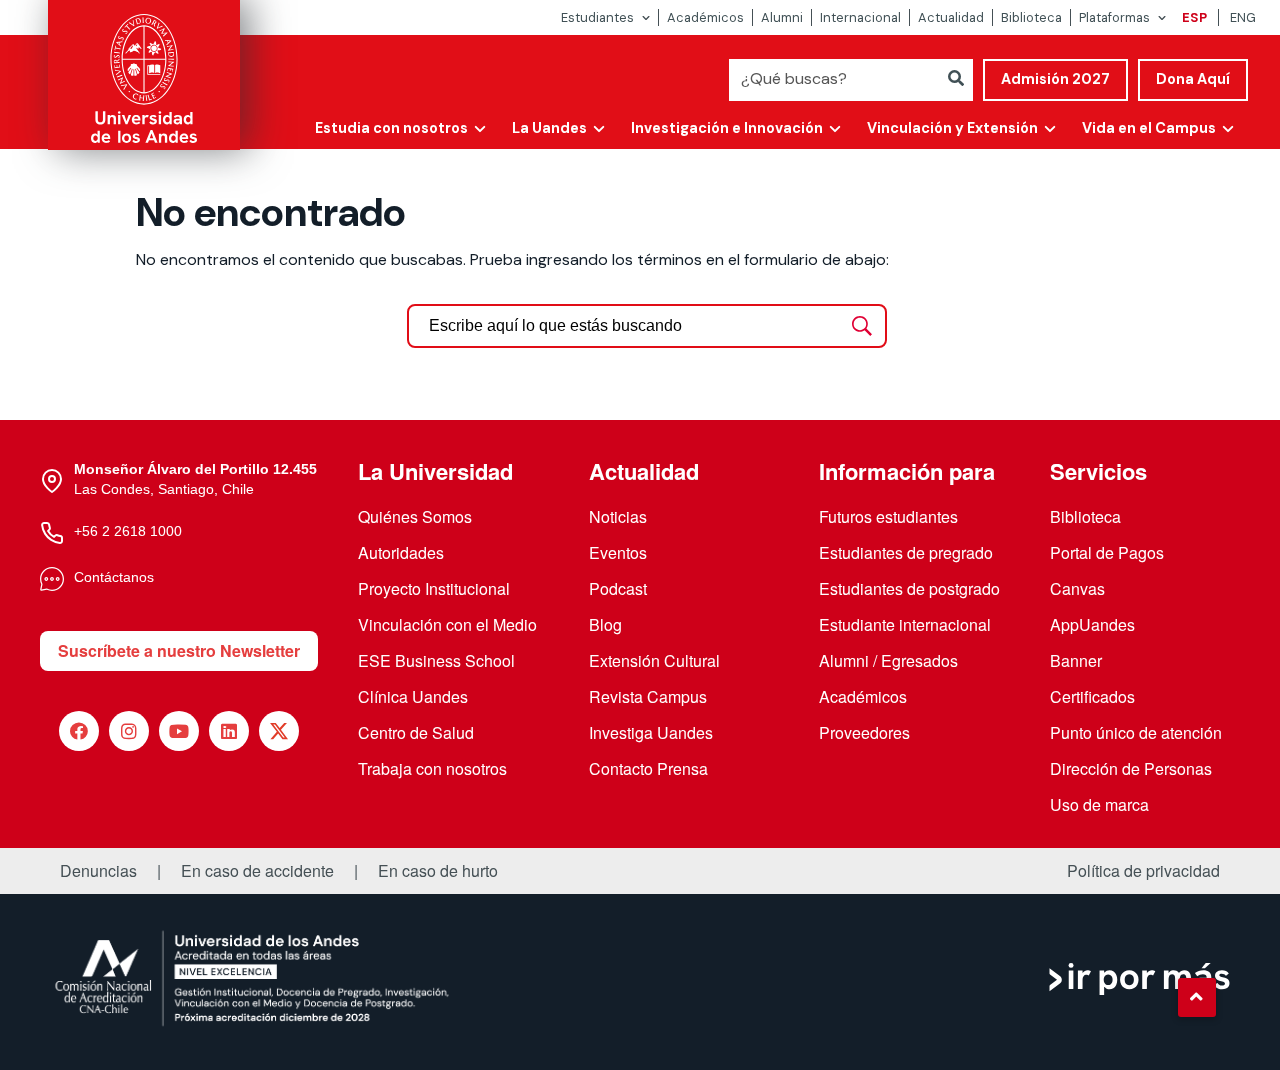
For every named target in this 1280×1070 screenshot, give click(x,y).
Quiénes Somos (415, 516)
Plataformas (1114, 17)
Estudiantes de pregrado (906, 552)
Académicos (705, 17)
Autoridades (401, 552)
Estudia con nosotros (391, 128)
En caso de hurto (438, 871)
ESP (1194, 17)
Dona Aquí (1193, 79)
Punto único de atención (1136, 732)
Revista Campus (648, 696)
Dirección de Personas (1131, 768)
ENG (1243, 17)
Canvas (1077, 588)
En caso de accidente (257, 871)
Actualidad (951, 17)
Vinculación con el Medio (447, 624)
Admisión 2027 (1055, 79)
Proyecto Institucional (434, 588)
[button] (1197, 997)
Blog (605, 624)
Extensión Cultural (654, 660)
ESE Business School (436, 660)
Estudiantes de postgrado (909, 588)
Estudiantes (597, 17)
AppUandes (1092, 624)
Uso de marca (1099, 804)
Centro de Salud (416, 732)
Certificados (1092, 696)
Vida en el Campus (1149, 128)
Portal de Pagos (1107, 552)
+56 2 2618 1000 (128, 531)
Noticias (618, 516)
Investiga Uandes (651, 732)
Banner (1076, 660)
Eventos (618, 552)
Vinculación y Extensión (952, 128)
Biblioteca (1031, 17)
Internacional (860, 17)
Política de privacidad (1143, 871)
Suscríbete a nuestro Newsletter (179, 650)
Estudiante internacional (905, 624)
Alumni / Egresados (888, 660)
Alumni (782, 17)
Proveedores (864, 732)
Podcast (618, 588)
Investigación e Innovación (727, 128)
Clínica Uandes (413, 696)
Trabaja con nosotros (432, 768)
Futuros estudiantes (888, 516)
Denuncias (98, 871)
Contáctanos (114, 577)
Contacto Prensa (648, 768)
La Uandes (549, 128)
